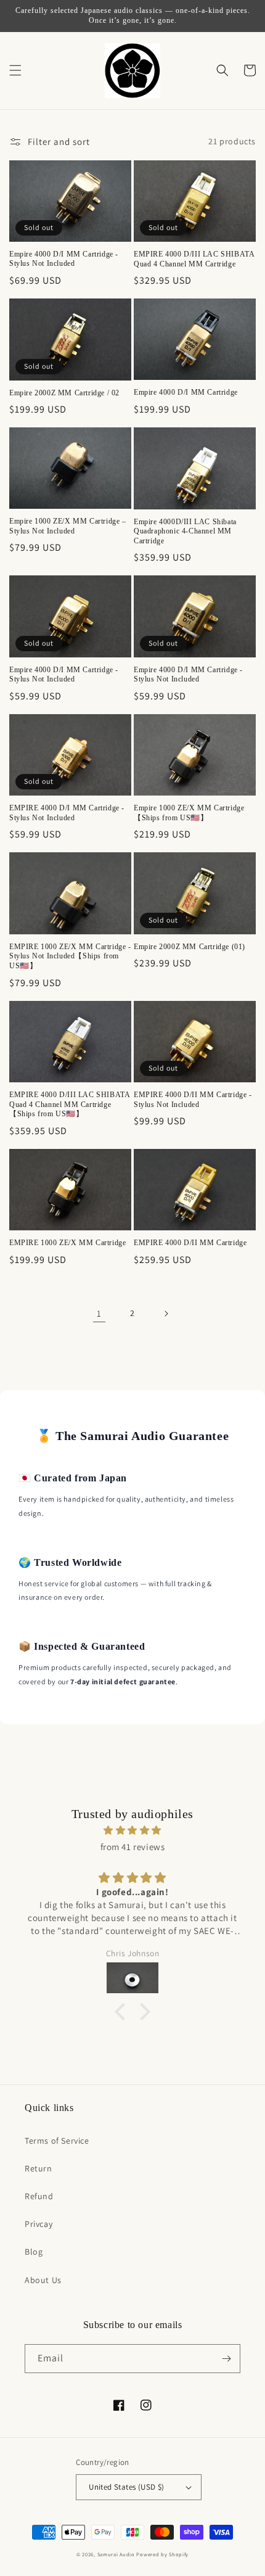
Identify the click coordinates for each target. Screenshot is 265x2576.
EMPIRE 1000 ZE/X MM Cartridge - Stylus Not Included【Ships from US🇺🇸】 (70, 956)
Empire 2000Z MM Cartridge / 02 (64, 393)
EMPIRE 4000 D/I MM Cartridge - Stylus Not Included (67, 813)
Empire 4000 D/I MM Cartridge (186, 392)
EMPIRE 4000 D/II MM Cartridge (190, 1243)
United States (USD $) (126, 2487)
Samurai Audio (116, 2554)
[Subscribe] (226, 2359)
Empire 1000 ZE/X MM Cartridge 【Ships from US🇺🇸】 (189, 813)
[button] (15, 70)
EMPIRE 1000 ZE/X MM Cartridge (67, 1243)
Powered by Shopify (162, 2554)
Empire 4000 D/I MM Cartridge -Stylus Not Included (64, 259)
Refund (39, 2196)
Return (39, 2168)
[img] (132, 1830)
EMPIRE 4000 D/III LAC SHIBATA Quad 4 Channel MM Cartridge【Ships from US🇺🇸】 (69, 1104)
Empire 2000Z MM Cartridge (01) (190, 947)
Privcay (39, 2224)
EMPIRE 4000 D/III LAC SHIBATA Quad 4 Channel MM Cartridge (194, 259)
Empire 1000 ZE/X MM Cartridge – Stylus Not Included (68, 526)
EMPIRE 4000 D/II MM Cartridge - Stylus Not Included (193, 1100)
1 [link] (99, 1313)
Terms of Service (57, 2141)
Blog (34, 2252)
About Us (43, 2280)
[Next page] (166, 1314)
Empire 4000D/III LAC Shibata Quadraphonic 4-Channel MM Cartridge (185, 531)
